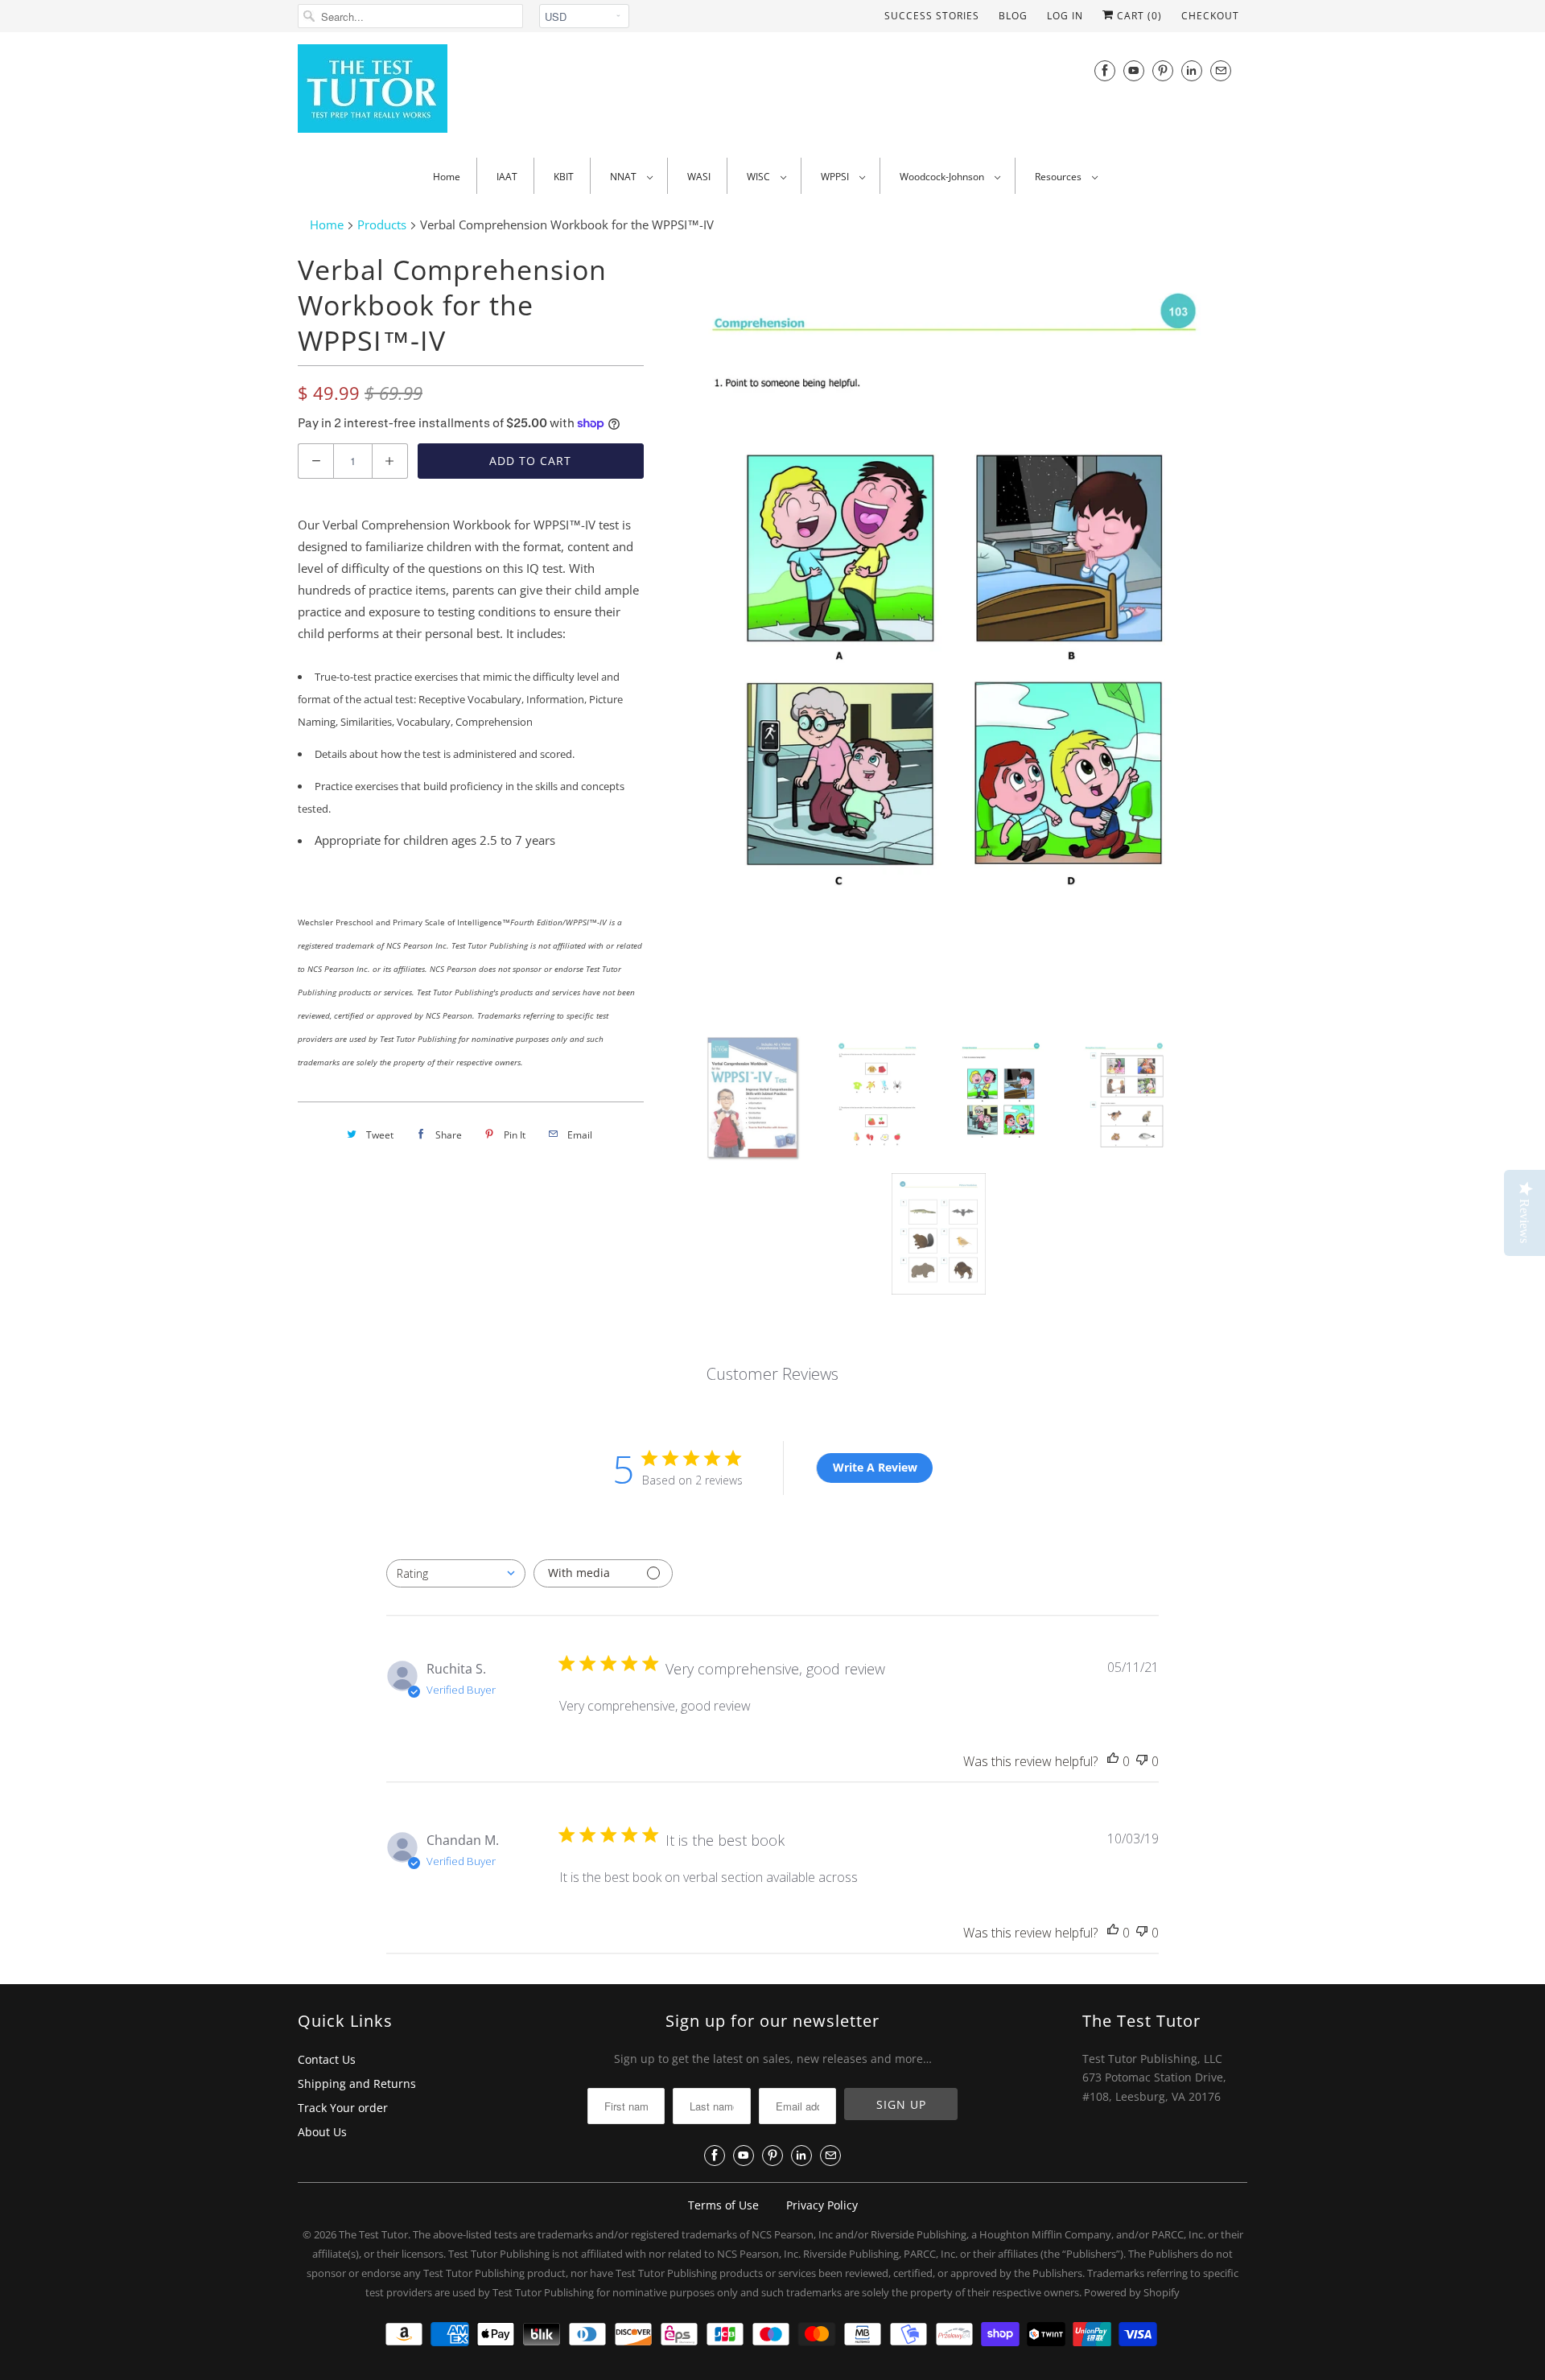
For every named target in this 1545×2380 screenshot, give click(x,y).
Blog (1013, 16)
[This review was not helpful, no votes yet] (1142, 1762)
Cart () (1138, 16)
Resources (1059, 177)
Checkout (1210, 16)
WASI (699, 177)
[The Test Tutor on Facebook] (1105, 70)
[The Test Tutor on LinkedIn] (1192, 70)
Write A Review (875, 1467)
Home (447, 177)
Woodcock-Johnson (943, 177)
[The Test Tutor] (443, 93)
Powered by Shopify (1132, 2292)
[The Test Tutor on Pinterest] (1163, 70)
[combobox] (456, 1573)
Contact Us (327, 2059)
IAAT (507, 177)
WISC (760, 177)
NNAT (624, 177)
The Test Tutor (373, 2234)
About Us (322, 2132)
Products (382, 224)
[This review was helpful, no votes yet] (1113, 1762)
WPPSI (836, 177)
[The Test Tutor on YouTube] (1134, 70)
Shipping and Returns (357, 2084)
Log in (1065, 16)
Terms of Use (723, 2205)
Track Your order (343, 2108)
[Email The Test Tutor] (1221, 70)
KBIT (564, 177)
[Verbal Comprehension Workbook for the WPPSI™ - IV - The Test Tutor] (954, 632)
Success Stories (932, 16)
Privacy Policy (822, 2205)
